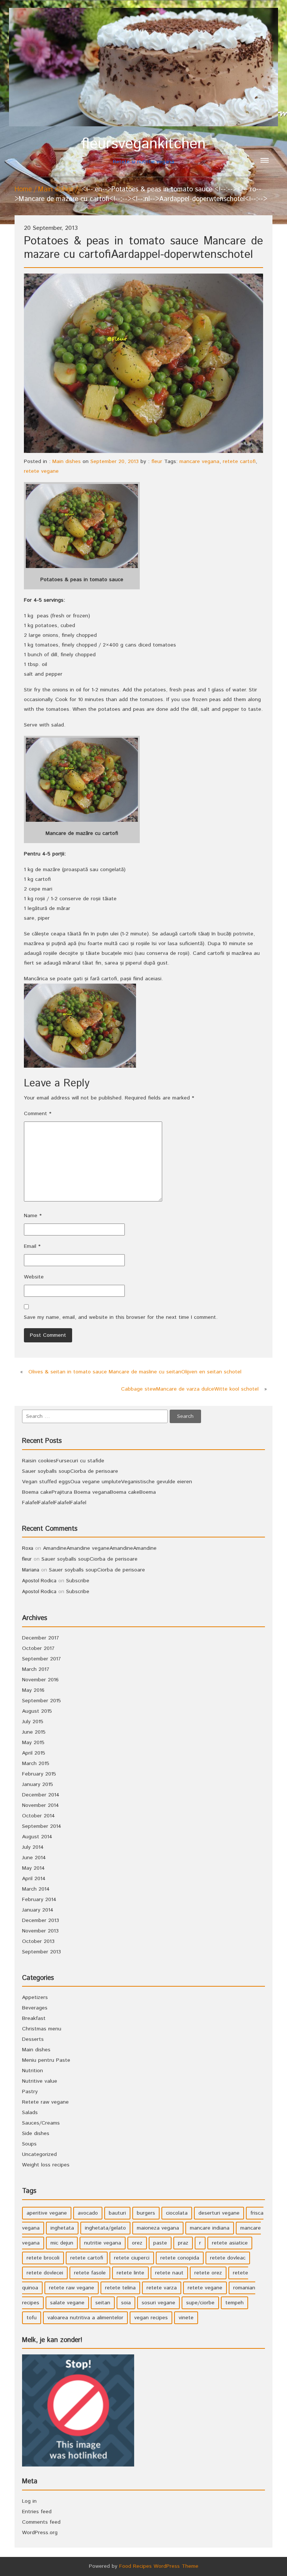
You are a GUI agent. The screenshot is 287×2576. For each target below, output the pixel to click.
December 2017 (41, 1638)
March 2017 (36, 1669)
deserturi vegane (219, 2213)
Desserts (33, 2039)
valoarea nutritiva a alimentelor (85, 2318)
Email (32, 1246)
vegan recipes (151, 2318)
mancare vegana (199, 462)
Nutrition (33, 2071)
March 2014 (36, 1889)
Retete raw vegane (45, 2102)
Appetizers (35, 1997)
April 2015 (34, 1753)
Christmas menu (42, 2029)
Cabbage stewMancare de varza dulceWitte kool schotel (190, 1389)
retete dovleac (228, 2258)
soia (126, 2303)
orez (137, 2243)
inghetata (62, 2228)
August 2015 (37, 1711)
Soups (29, 2144)
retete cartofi (239, 462)
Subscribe (78, 1581)
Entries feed (37, 2512)
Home (23, 189)
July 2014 (33, 1847)
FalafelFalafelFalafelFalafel (54, 1503)
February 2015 (39, 1774)
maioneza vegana (158, 2228)
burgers (146, 2213)
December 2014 (41, 1795)
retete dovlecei (45, 2273)
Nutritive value (40, 2081)
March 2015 (36, 1764)
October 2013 (38, 1941)
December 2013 (41, 1921)
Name (33, 1216)
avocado (88, 2213)
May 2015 (33, 1743)
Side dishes (36, 2134)
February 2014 (39, 1900)
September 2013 (41, 1952)
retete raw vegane (72, 2288)
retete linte (130, 2273)
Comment (38, 1114)
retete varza (162, 2288)
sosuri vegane (158, 2303)
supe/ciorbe (200, 2303)
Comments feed (41, 2522)
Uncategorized (39, 2154)
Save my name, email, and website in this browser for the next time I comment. (121, 1317)
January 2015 (38, 1784)
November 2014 (41, 1805)
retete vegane (41, 471)
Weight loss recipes (46, 2165)
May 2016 (33, 1690)
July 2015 (33, 1722)
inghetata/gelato (105, 2228)
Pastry (30, 2092)
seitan (103, 2303)
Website (34, 1277)
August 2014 (37, 1837)
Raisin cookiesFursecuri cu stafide (63, 1461)
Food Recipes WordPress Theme (159, 2566)
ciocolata (177, 2213)
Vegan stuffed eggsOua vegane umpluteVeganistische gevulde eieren (107, 1482)
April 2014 (34, 1879)
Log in (29, 2501)
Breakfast (34, 2018)
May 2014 (33, 1868)
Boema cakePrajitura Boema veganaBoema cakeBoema (89, 1492)
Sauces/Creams (41, 2123)
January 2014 (38, 1910)
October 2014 (38, 1816)
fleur (157, 462)
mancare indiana (210, 2228)
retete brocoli (43, 2258)
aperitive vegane (47, 2213)
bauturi (117, 2213)
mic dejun (62, 2243)
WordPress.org (40, 2533)
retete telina (120, 2288)
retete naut (169, 2273)
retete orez (208, 2273)
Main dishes (56, 189)
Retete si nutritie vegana (143, 150)
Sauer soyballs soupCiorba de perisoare (70, 1471)
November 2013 (40, 1931)
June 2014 (34, 1858)
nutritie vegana (103, 2243)
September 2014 (42, 1826)
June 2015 (34, 1732)
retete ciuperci (132, 2258)
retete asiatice (230, 2243)
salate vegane (67, 2303)
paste (160, 2243)
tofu (32, 2318)
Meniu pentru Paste (46, 2060)
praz (183, 2243)
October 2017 (38, 1648)
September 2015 (41, 1701)
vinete (186, 2318)
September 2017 (41, 1659)
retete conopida (180, 2258)
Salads (30, 2113)
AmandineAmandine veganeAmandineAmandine (100, 1548)
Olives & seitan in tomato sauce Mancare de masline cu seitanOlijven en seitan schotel (135, 1372)
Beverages (35, 2008)
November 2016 (40, 1680)
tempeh (234, 2303)
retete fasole (90, 2273)
